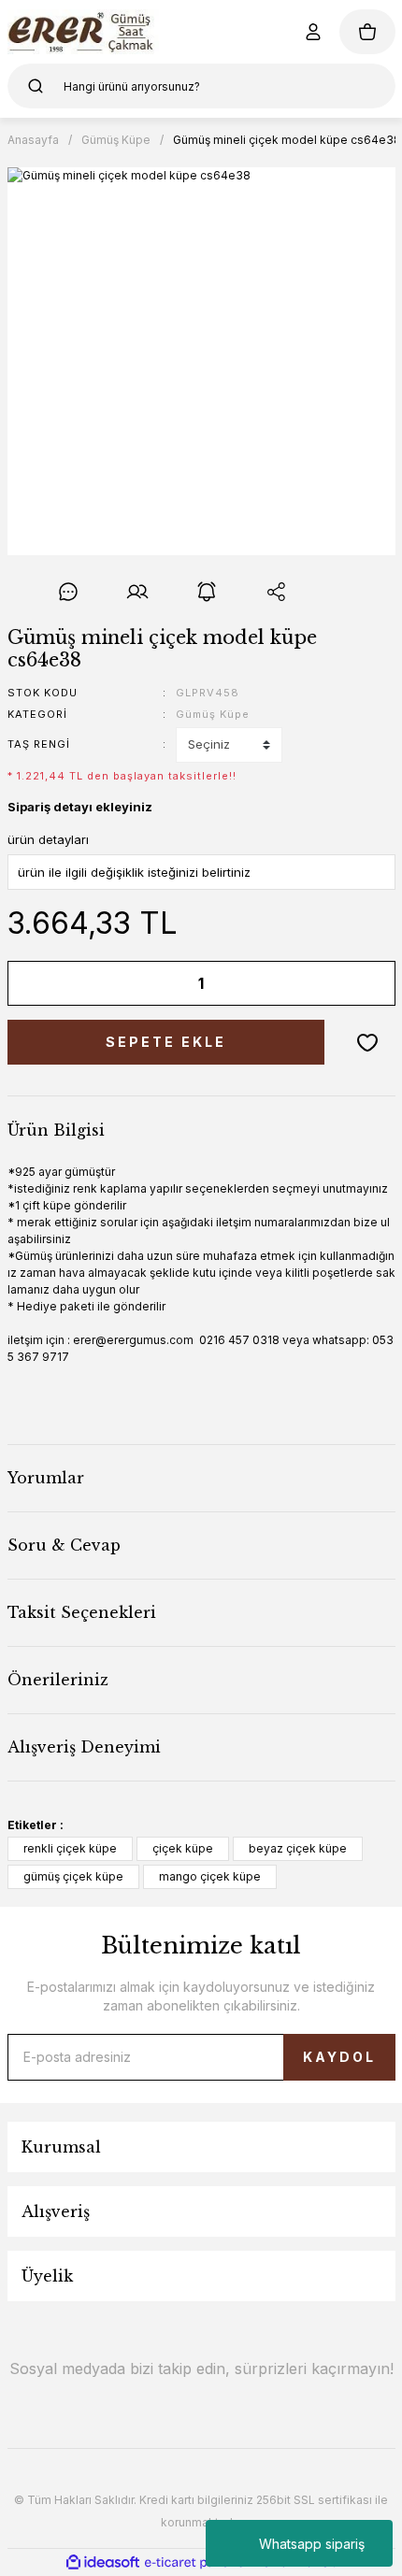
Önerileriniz (58, 1680)
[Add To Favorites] (367, 1042)
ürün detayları (48, 839)
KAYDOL (339, 2057)
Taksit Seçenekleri (82, 1612)
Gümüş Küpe (213, 714)
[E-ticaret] (199, 2562)
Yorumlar (46, 1478)
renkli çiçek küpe (70, 1848)
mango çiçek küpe (210, 1876)
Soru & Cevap (64, 1545)
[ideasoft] (103, 2562)
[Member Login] (313, 32)
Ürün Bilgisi (56, 1130)
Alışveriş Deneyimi (84, 1747)
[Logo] (84, 32)
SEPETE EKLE (166, 1042)
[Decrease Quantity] (35, 983)
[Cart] (367, 32)
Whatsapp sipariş (312, 2544)
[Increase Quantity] (368, 983)
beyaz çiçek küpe (298, 1848)
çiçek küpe (183, 1848)
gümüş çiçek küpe (73, 1876)
